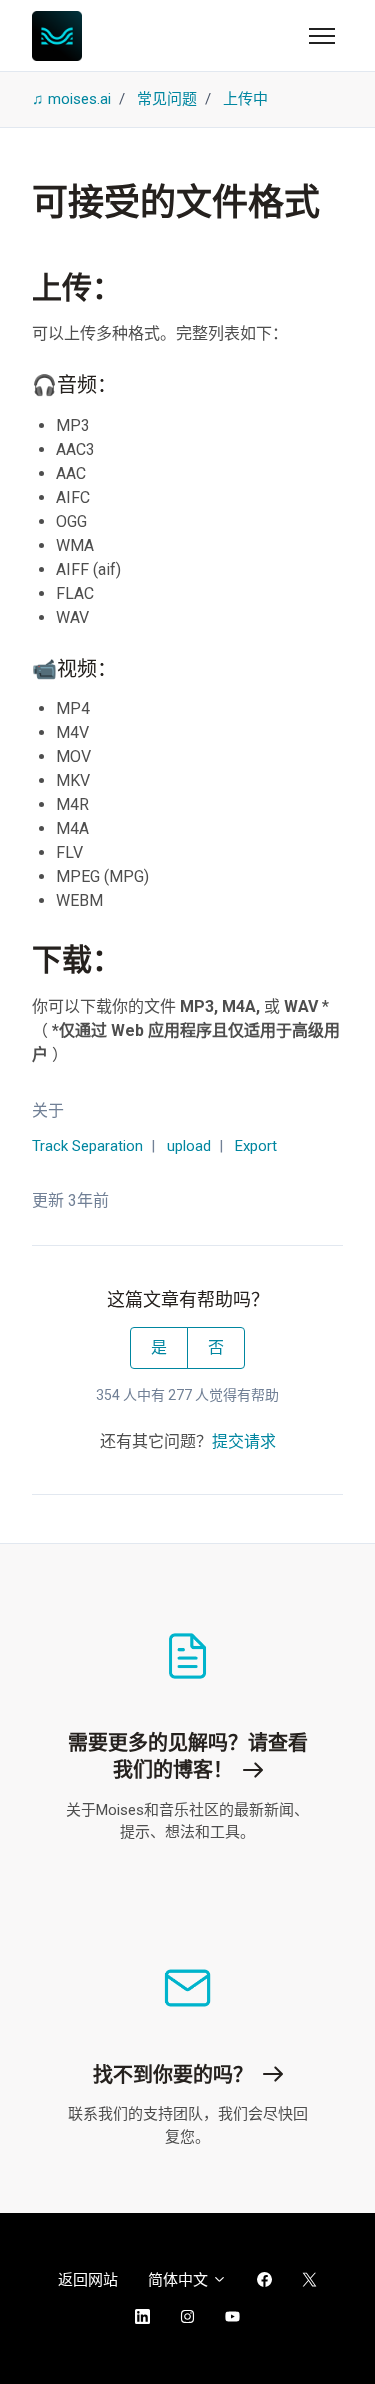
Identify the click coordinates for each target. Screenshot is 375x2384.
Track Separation (87, 1146)
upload (189, 1146)
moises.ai (79, 99)
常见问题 (167, 99)
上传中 (245, 99)
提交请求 (244, 1441)
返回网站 (88, 2280)
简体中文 (180, 2280)
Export (256, 1146)
